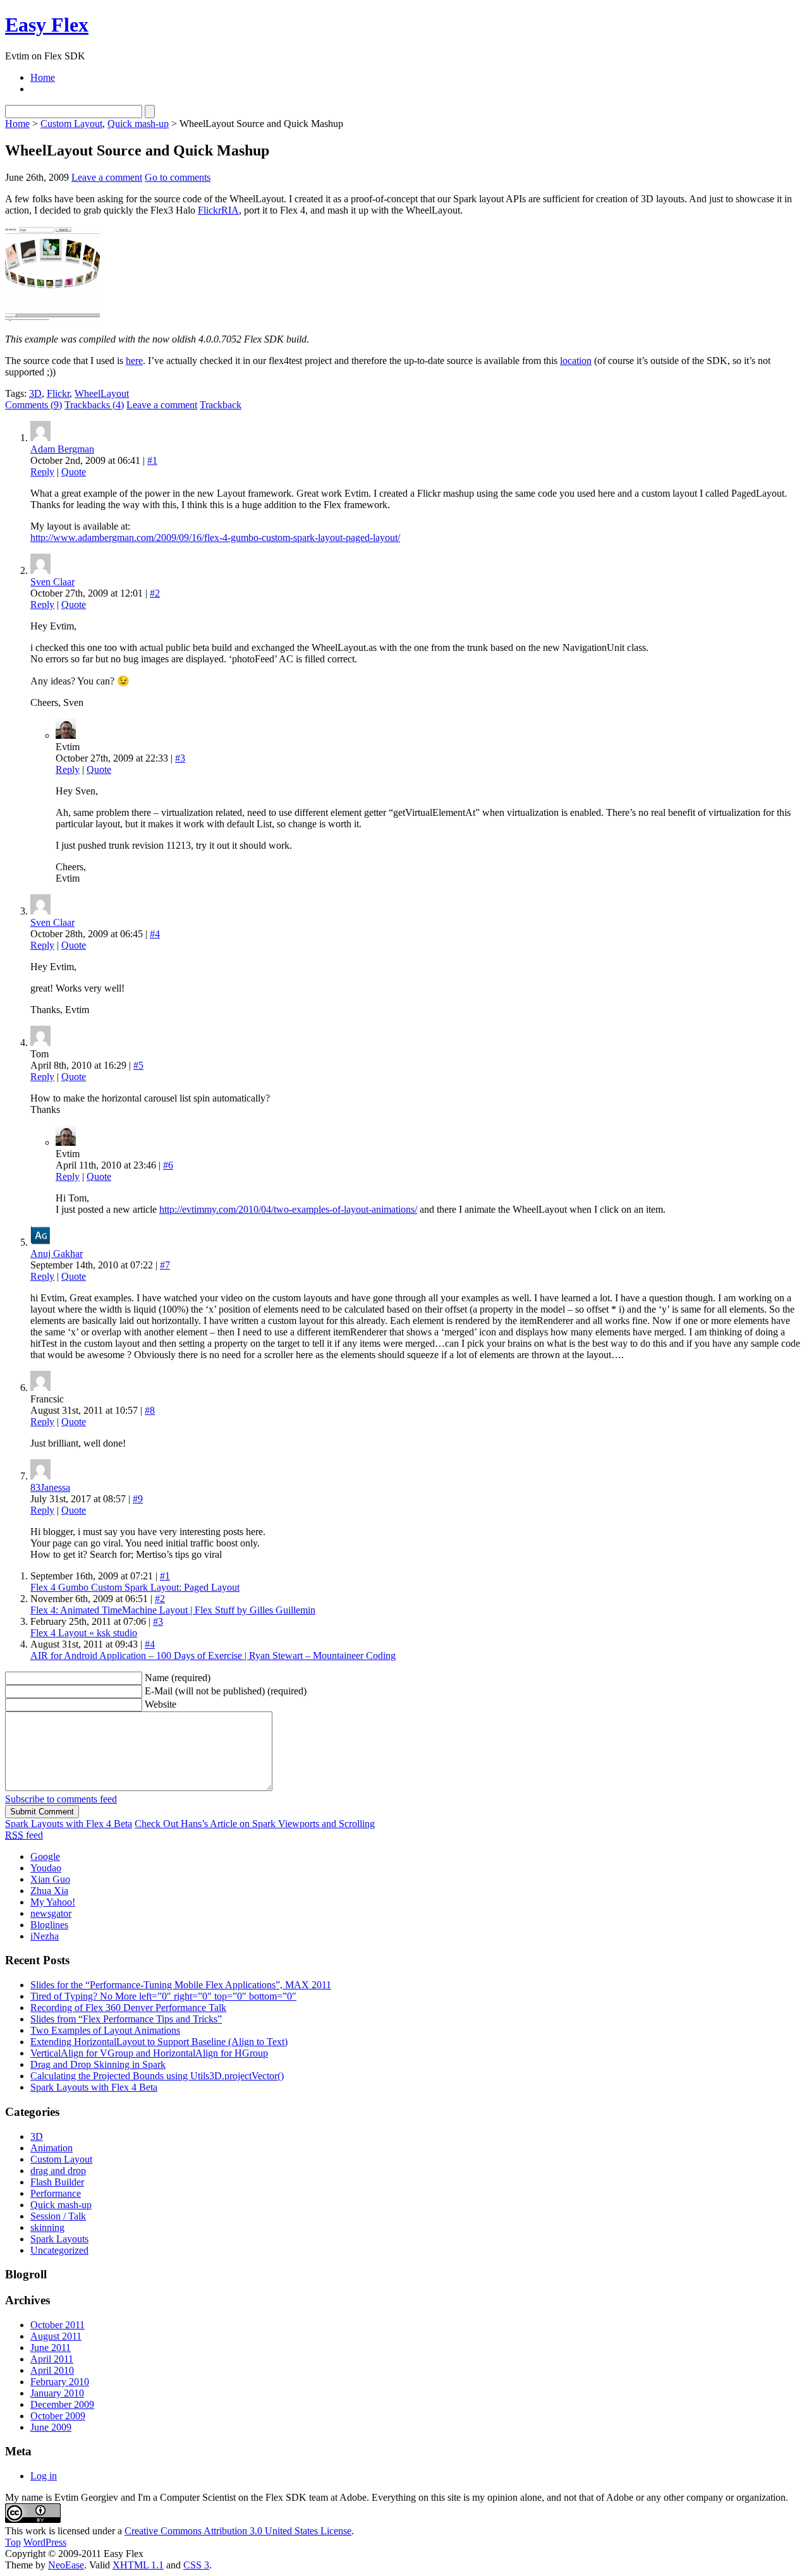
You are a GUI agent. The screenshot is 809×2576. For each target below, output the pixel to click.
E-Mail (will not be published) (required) (226, 1691)
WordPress (45, 2542)
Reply (42, 472)
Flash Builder (57, 2182)
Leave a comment (107, 177)
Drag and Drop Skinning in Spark (98, 2064)
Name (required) (178, 1678)
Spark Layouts (59, 2239)
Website (161, 1704)
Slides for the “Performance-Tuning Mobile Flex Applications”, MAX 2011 (181, 1985)
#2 (155, 593)
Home (43, 77)
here (134, 361)
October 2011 (58, 2325)
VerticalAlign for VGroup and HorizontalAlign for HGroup (149, 2053)
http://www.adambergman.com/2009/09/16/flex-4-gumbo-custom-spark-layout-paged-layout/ (215, 538)
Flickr (58, 393)
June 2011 (51, 2348)
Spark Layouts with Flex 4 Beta (69, 1824)
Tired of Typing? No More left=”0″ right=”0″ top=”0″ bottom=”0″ (163, 1996)
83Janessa (50, 1487)
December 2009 (62, 2404)
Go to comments (178, 177)
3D (35, 393)
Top (13, 2542)
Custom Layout (71, 124)
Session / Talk (58, 2216)
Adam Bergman (62, 449)
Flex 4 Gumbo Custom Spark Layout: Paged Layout (135, 1587)
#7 (165, 1265)
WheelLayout (102, 393)
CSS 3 (196, 2565)
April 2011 (52, 2359)
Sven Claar (52, 582)
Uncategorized (59, 2250)
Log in (44, 2476)
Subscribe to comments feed (61, 1799)
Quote (74, 472)
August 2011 (56, 2336)
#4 (155, 934)
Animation (52, 2148)
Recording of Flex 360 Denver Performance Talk (128, 2008)
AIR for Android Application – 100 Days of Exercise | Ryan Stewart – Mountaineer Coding (213, 1656)
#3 (180, 758)
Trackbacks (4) (94, 405)
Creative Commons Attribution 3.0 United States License (238, 2531)
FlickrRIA (218, 210)
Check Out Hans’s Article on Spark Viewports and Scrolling (255, 1824)
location (576, 361)
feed (24, 1835)
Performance (56, 2193)
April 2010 (52, 2370)
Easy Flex (47, 25)
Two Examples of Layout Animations (105, 2030)
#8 (150, 1410)
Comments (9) (33, 405)
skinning (47, 2227)
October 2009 (58, 2416)
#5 (138, 1065)
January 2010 (57, 2393)
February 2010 (60, 2382)
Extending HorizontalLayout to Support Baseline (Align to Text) (159, 2042)
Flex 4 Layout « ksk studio (84, 1633)
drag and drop (58, 2171)
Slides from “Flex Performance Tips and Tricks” (126, 2019)
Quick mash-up (138, 124)
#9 (138, 1499)
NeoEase (66, 2565)
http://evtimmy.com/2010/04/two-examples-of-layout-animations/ (288, 1209)
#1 (152, 460)
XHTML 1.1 (138, 2565)
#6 (168, 1165)
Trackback (221, 405)
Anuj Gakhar (57, 1254)
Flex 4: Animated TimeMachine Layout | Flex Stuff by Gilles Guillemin (173, 1610)
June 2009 (51, 2427)
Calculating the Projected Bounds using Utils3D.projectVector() (157, 2076)
